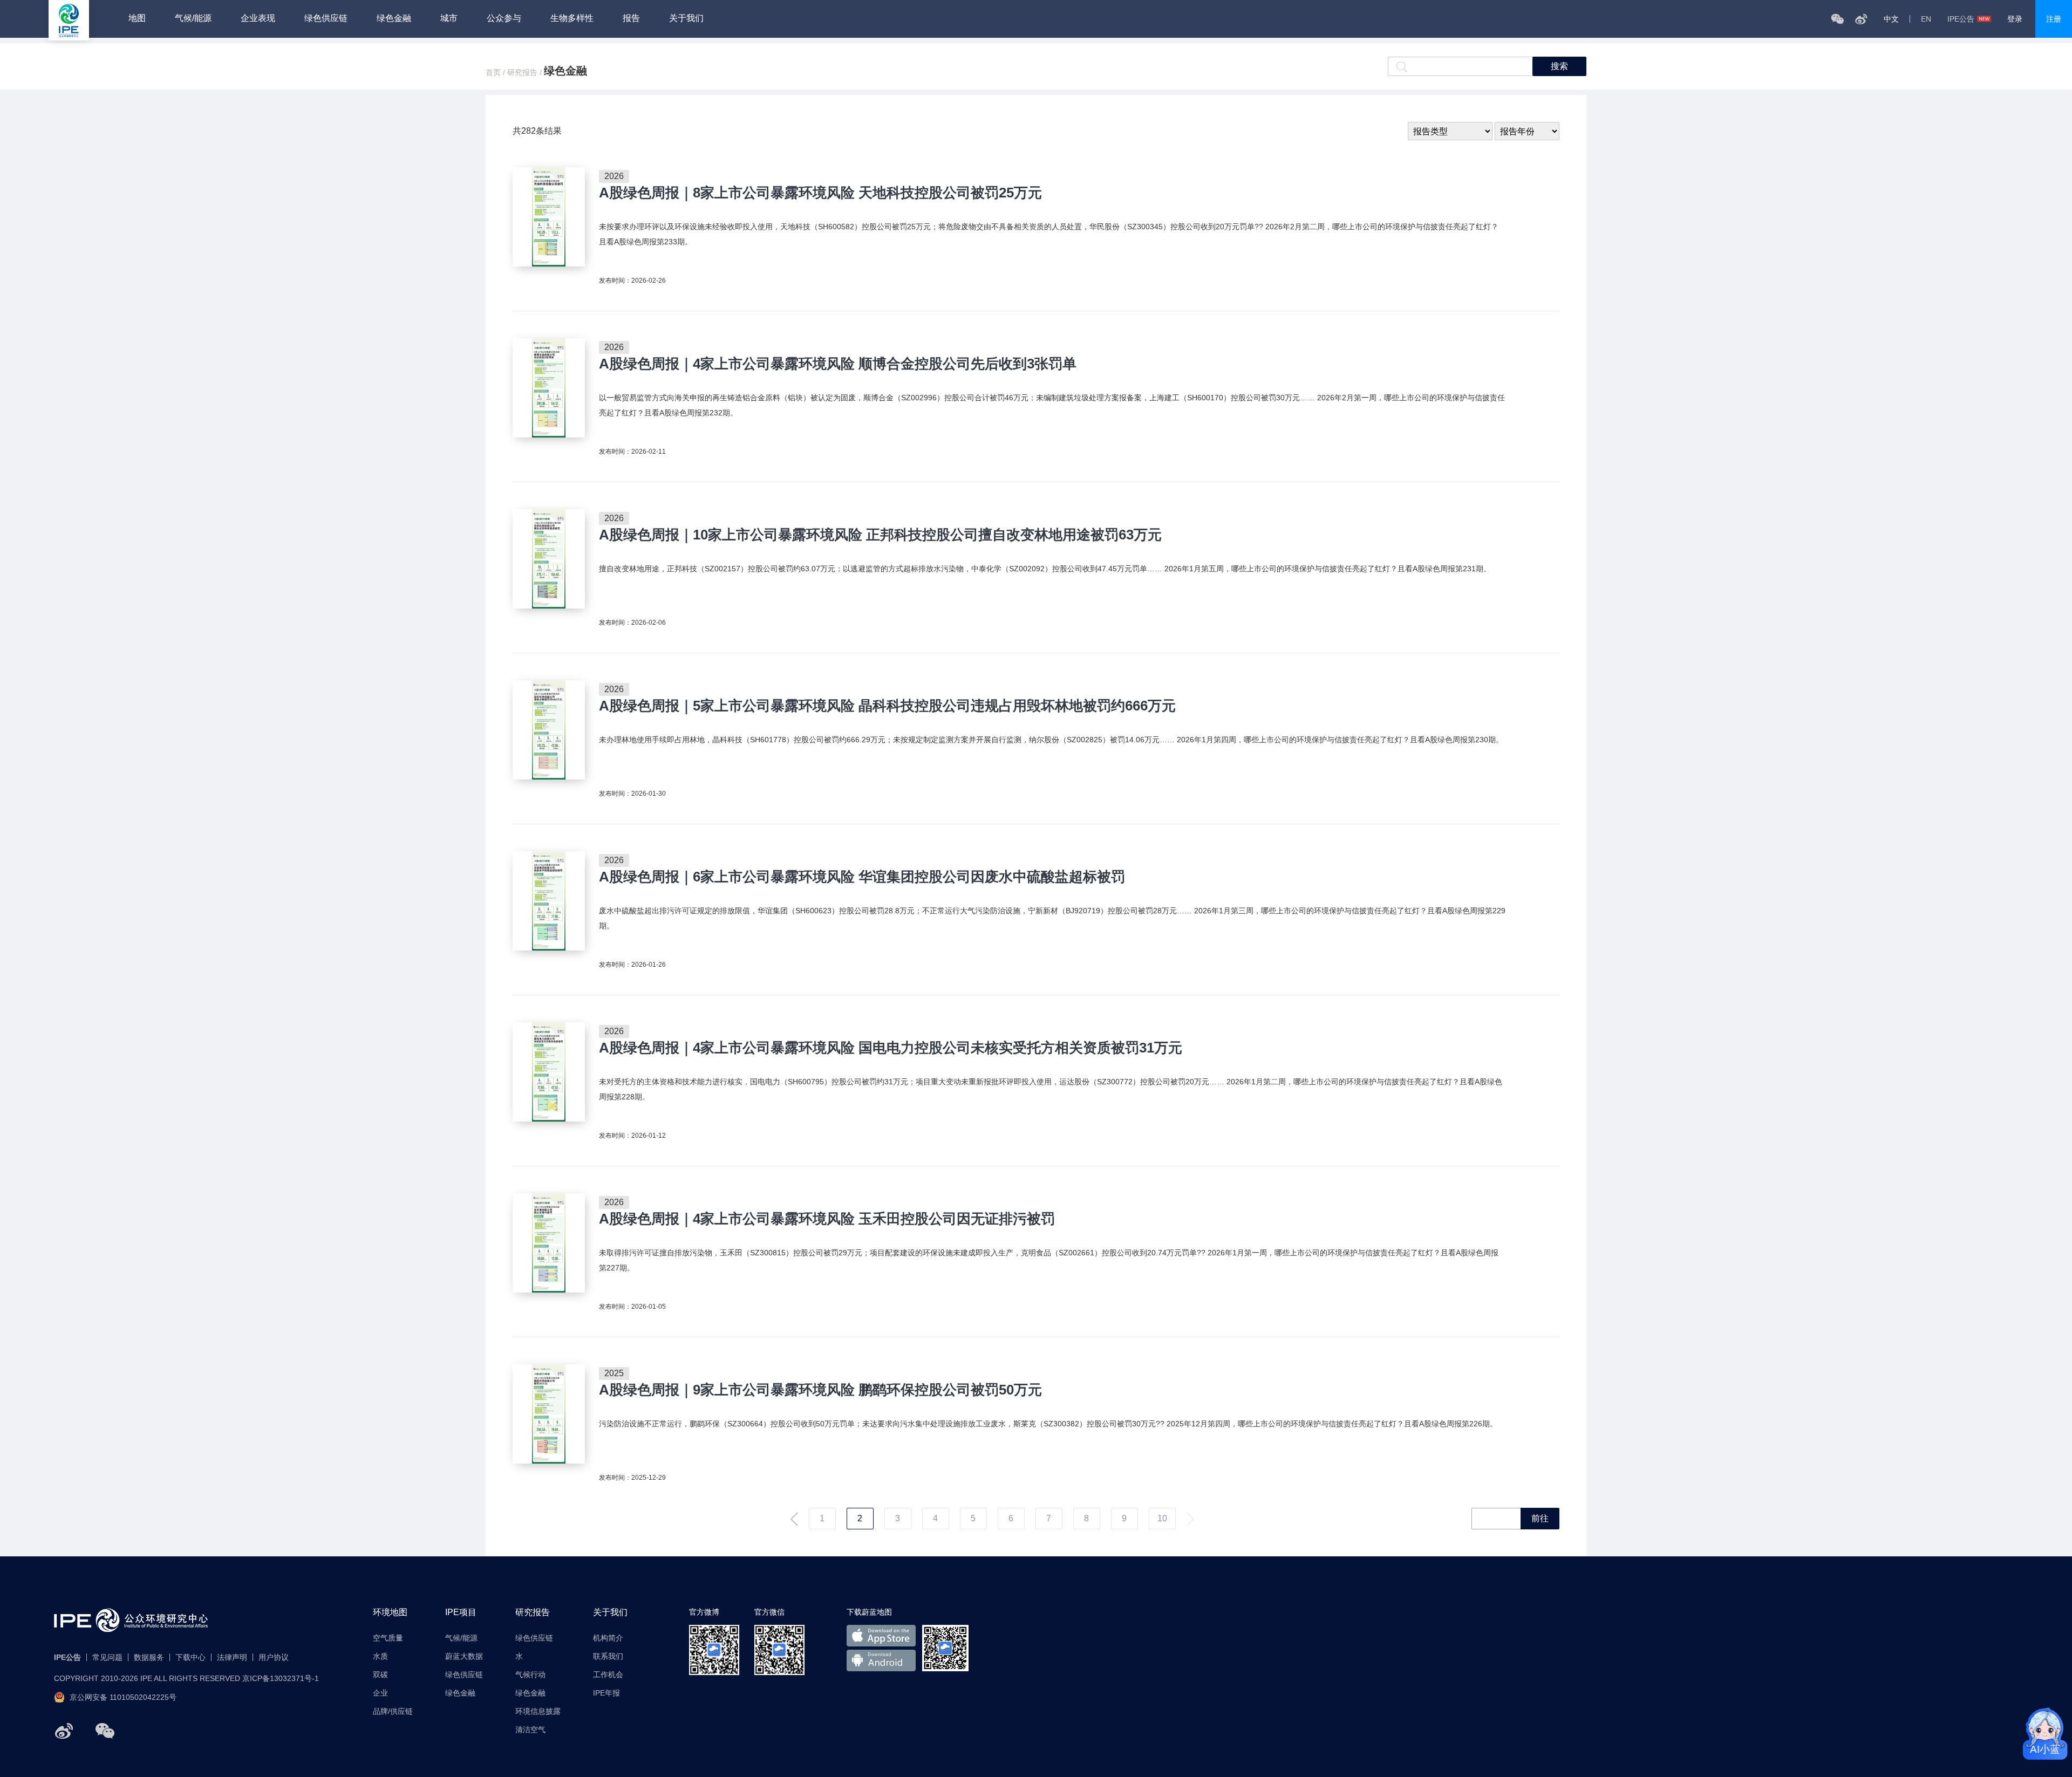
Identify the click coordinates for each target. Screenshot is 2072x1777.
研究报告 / (526, 72)
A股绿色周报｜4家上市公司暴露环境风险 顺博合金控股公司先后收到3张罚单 (838, 364)
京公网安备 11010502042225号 (123, 1697)
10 (1162, 1518)
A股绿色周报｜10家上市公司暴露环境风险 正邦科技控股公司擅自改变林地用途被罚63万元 (880, 535)
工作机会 (608, 1675)
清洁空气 (530, 1730)
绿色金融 (394, 18)
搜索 (1559, 66)
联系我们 (608, 1656)
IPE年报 (606, 1693)
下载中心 (190, 1657)
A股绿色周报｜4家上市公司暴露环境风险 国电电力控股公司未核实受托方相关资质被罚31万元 (891, 1048)
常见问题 (107, 1657)
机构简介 (608, 1638)
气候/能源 (193, 18)
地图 (137, 18)
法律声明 (232, 1657)
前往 (1540, 1518)
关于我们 (686, 18)
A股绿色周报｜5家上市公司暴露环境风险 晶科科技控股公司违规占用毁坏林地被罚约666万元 (887, 706)
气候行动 (530, 1675)
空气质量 (388, 1638)
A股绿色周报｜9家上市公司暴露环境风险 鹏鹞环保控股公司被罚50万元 (820, 1390)
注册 (2054, 19)
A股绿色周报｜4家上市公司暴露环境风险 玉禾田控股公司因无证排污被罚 (827, 1219)
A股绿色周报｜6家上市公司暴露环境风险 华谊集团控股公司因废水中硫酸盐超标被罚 (862, 877)
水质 (380, 1656)
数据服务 (149, 1657)
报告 (631, 18)
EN (1926, 19)
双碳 (380, 1675)
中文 (1891, 19)
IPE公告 (1961, 19)
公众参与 (504, 18)
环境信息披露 (538, 1711)
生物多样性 (572, 18)
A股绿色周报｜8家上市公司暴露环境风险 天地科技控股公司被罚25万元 (820, 193)
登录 (2015, 19)
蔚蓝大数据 (464, 1656)
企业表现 (258, 18)
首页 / (496, 72)
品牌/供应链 (393, 1711)
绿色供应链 (326, 18)
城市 (449, 18)
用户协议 (274, 1657)
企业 (380, 1693)
